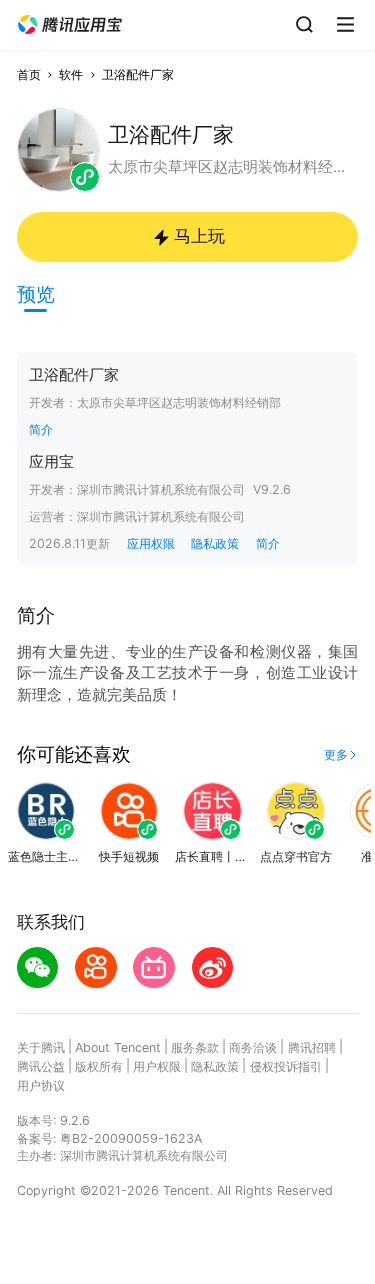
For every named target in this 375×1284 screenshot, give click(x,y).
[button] (70, 25)
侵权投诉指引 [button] (286, 1066)
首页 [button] (29, 74)
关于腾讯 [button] (41, 1047)
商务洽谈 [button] (253, 1047)
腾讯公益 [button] (41, 1066)
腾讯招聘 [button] (312, 1047)
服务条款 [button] (195, 1047)
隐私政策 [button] (215, 543)
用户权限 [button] (157, 1066)
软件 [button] (71, 74)
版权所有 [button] (99, 1066)
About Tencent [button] (118, 1047)
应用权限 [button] (151, 543)
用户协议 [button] (41, 1085)
